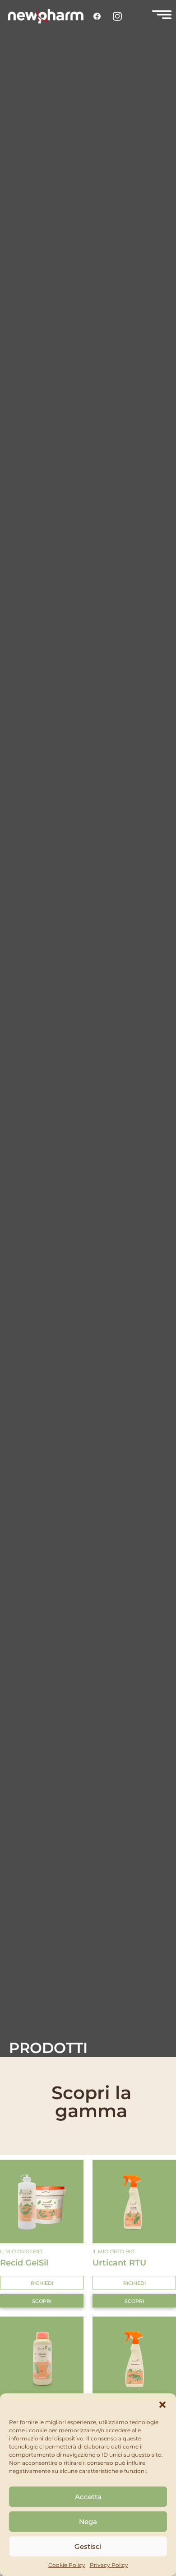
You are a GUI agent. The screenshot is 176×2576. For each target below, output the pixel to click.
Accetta (88, 2497)
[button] (162, 2405)
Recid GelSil (24, 2263)
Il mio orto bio (21, 2251)
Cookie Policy (67, 2565)
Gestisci (88, 2546)
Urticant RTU (119, 2263)
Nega (88, 2522)
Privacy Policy (109, 2565)
